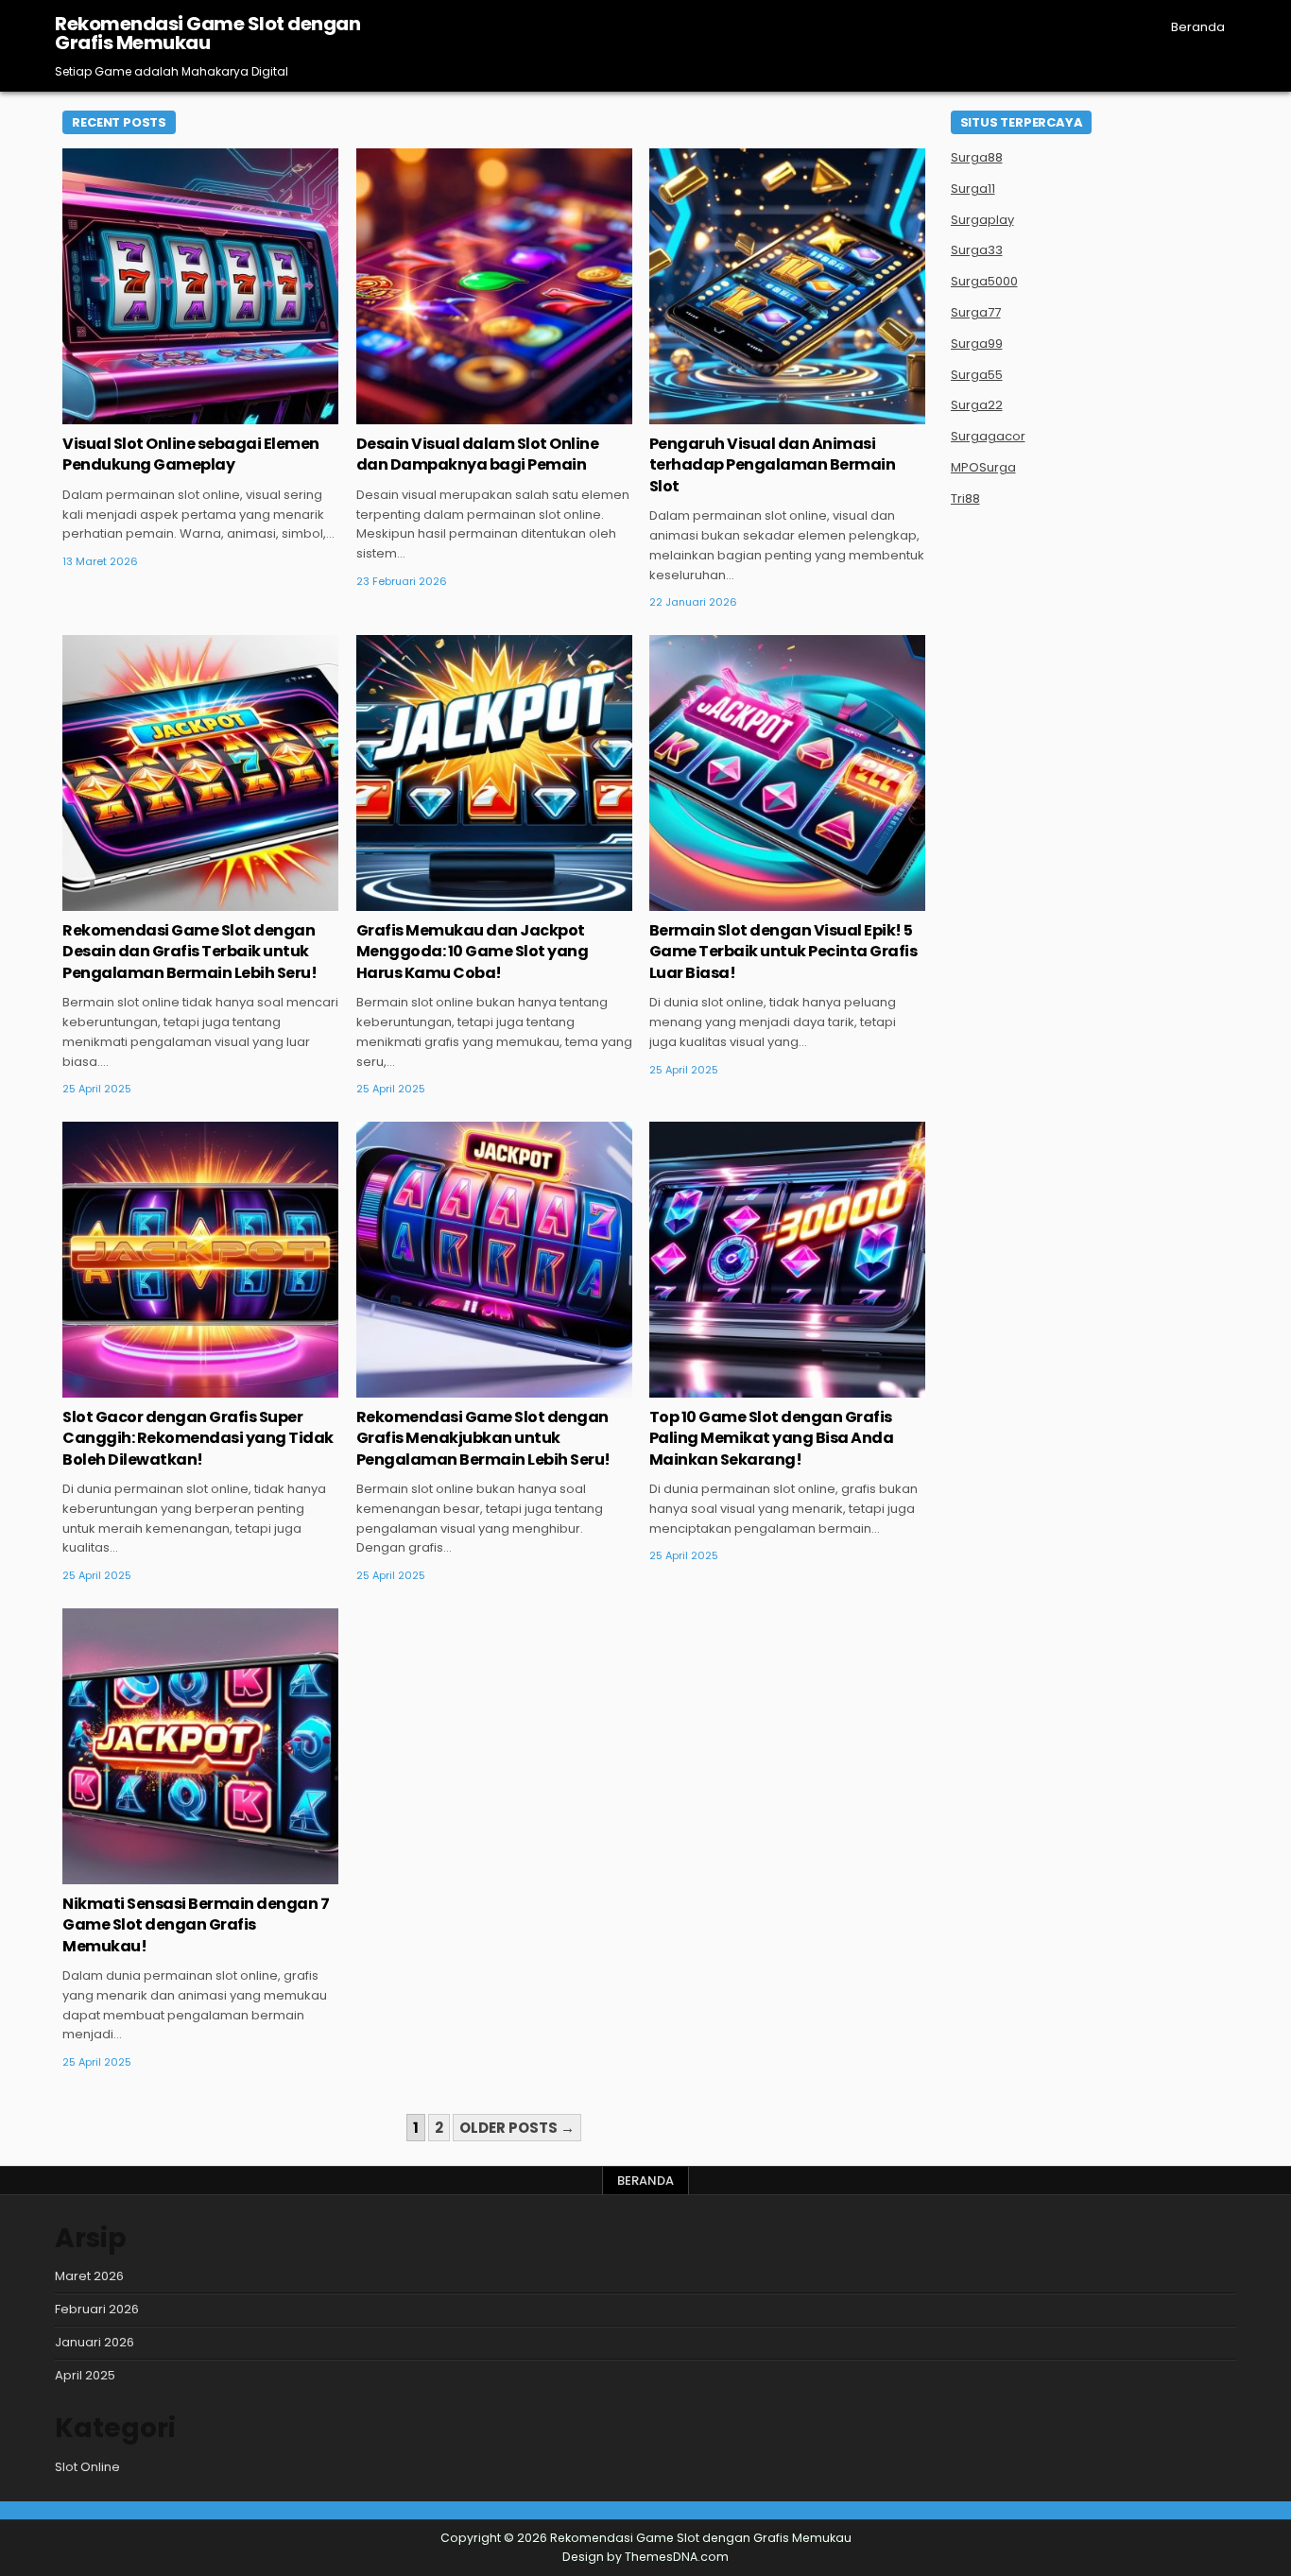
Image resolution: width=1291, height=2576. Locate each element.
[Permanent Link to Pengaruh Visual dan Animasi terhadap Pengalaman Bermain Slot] (787, 286)
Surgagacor (988, 436)
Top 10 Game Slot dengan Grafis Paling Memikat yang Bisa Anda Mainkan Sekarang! (772, 1438)
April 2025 (85, 2375)
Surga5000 (984, 281)
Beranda (1198, 27)
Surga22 (977, 405)
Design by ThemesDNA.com (645, 2557)
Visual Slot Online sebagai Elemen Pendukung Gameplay (191, 454)
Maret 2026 (89, 2276)
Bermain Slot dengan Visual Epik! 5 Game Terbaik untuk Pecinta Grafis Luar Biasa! (783, 952)
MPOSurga (983, 467)
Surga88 (977, 157)
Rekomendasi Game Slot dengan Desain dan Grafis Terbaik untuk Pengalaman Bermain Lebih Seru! (189, 952)
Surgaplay (982, 220)
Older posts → (517, 2128)
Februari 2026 (97, 2309)
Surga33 (977, 250)
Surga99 (977, 343)
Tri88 (965, 498)
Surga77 (976, 312)
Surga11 (973, 189)
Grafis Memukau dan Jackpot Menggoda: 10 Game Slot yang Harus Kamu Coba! (473, 952)
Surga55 (977, 375)
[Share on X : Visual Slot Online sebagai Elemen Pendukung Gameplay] (160, 414)
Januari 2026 (95, 2342)
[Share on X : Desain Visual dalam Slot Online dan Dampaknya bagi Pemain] (454, 414)
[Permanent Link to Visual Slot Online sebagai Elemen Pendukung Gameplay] (200, 286)
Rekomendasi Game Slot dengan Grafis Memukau (207, 33)
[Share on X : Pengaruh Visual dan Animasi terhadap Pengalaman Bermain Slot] (747, 414)
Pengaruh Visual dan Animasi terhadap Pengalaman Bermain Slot (773, 465)
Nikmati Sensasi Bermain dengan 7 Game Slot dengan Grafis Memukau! (196, 1925)
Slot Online (201, 210)
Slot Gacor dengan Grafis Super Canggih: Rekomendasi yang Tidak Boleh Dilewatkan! (198, 1438)
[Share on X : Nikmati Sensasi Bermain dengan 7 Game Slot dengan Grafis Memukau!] (160, 1874)
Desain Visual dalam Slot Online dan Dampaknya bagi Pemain (478, 454)
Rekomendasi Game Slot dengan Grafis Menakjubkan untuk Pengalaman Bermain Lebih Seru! (483, 1438)
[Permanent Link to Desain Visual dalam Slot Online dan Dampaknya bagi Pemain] (494, 286)
